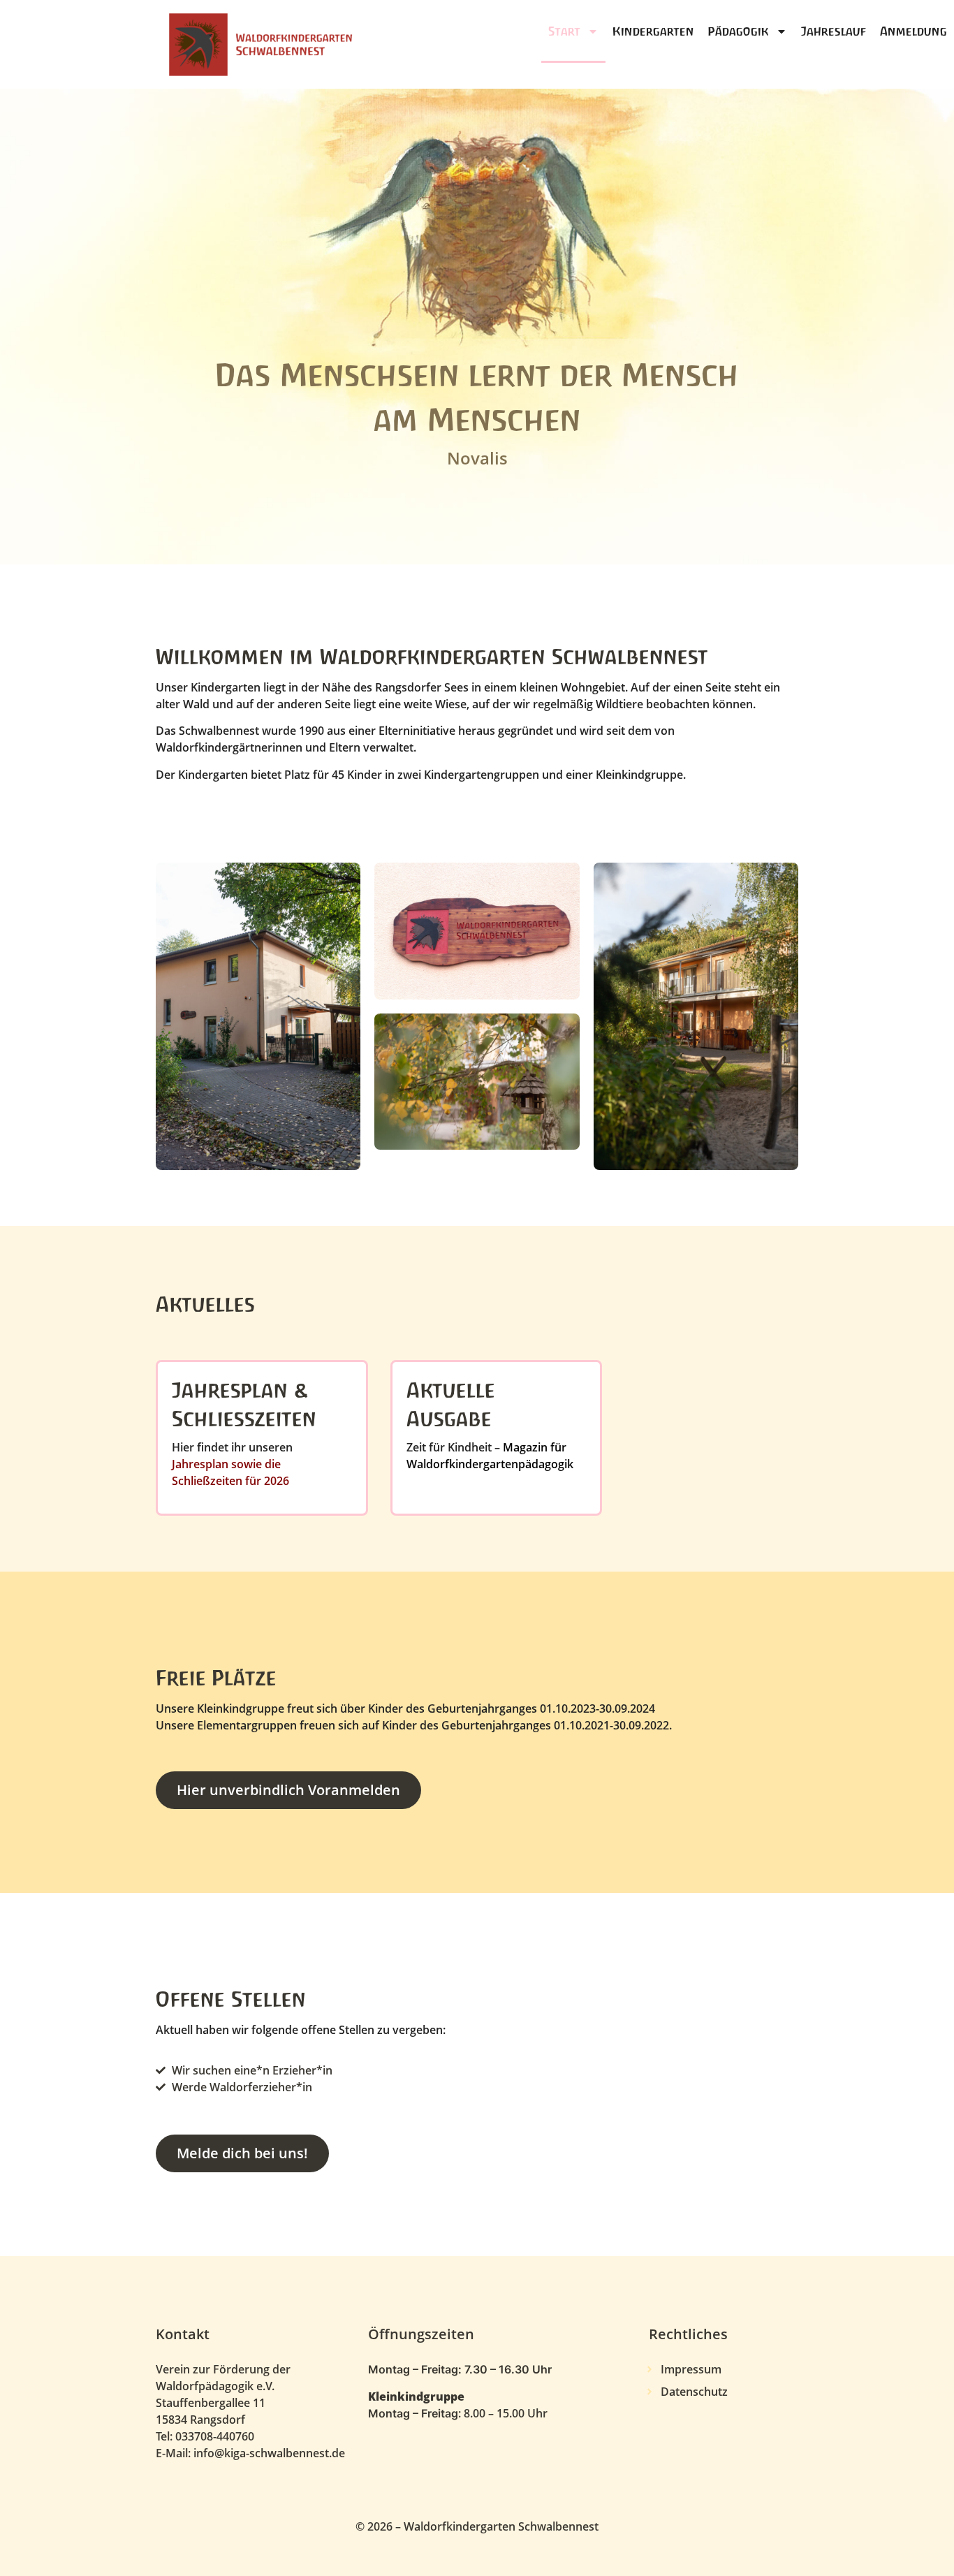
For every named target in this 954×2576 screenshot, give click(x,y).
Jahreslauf (834, 31)
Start (564, 31)
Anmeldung (913, 31)
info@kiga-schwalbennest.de (269, 2453)
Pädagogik (739, 31)
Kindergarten (653, 31)
